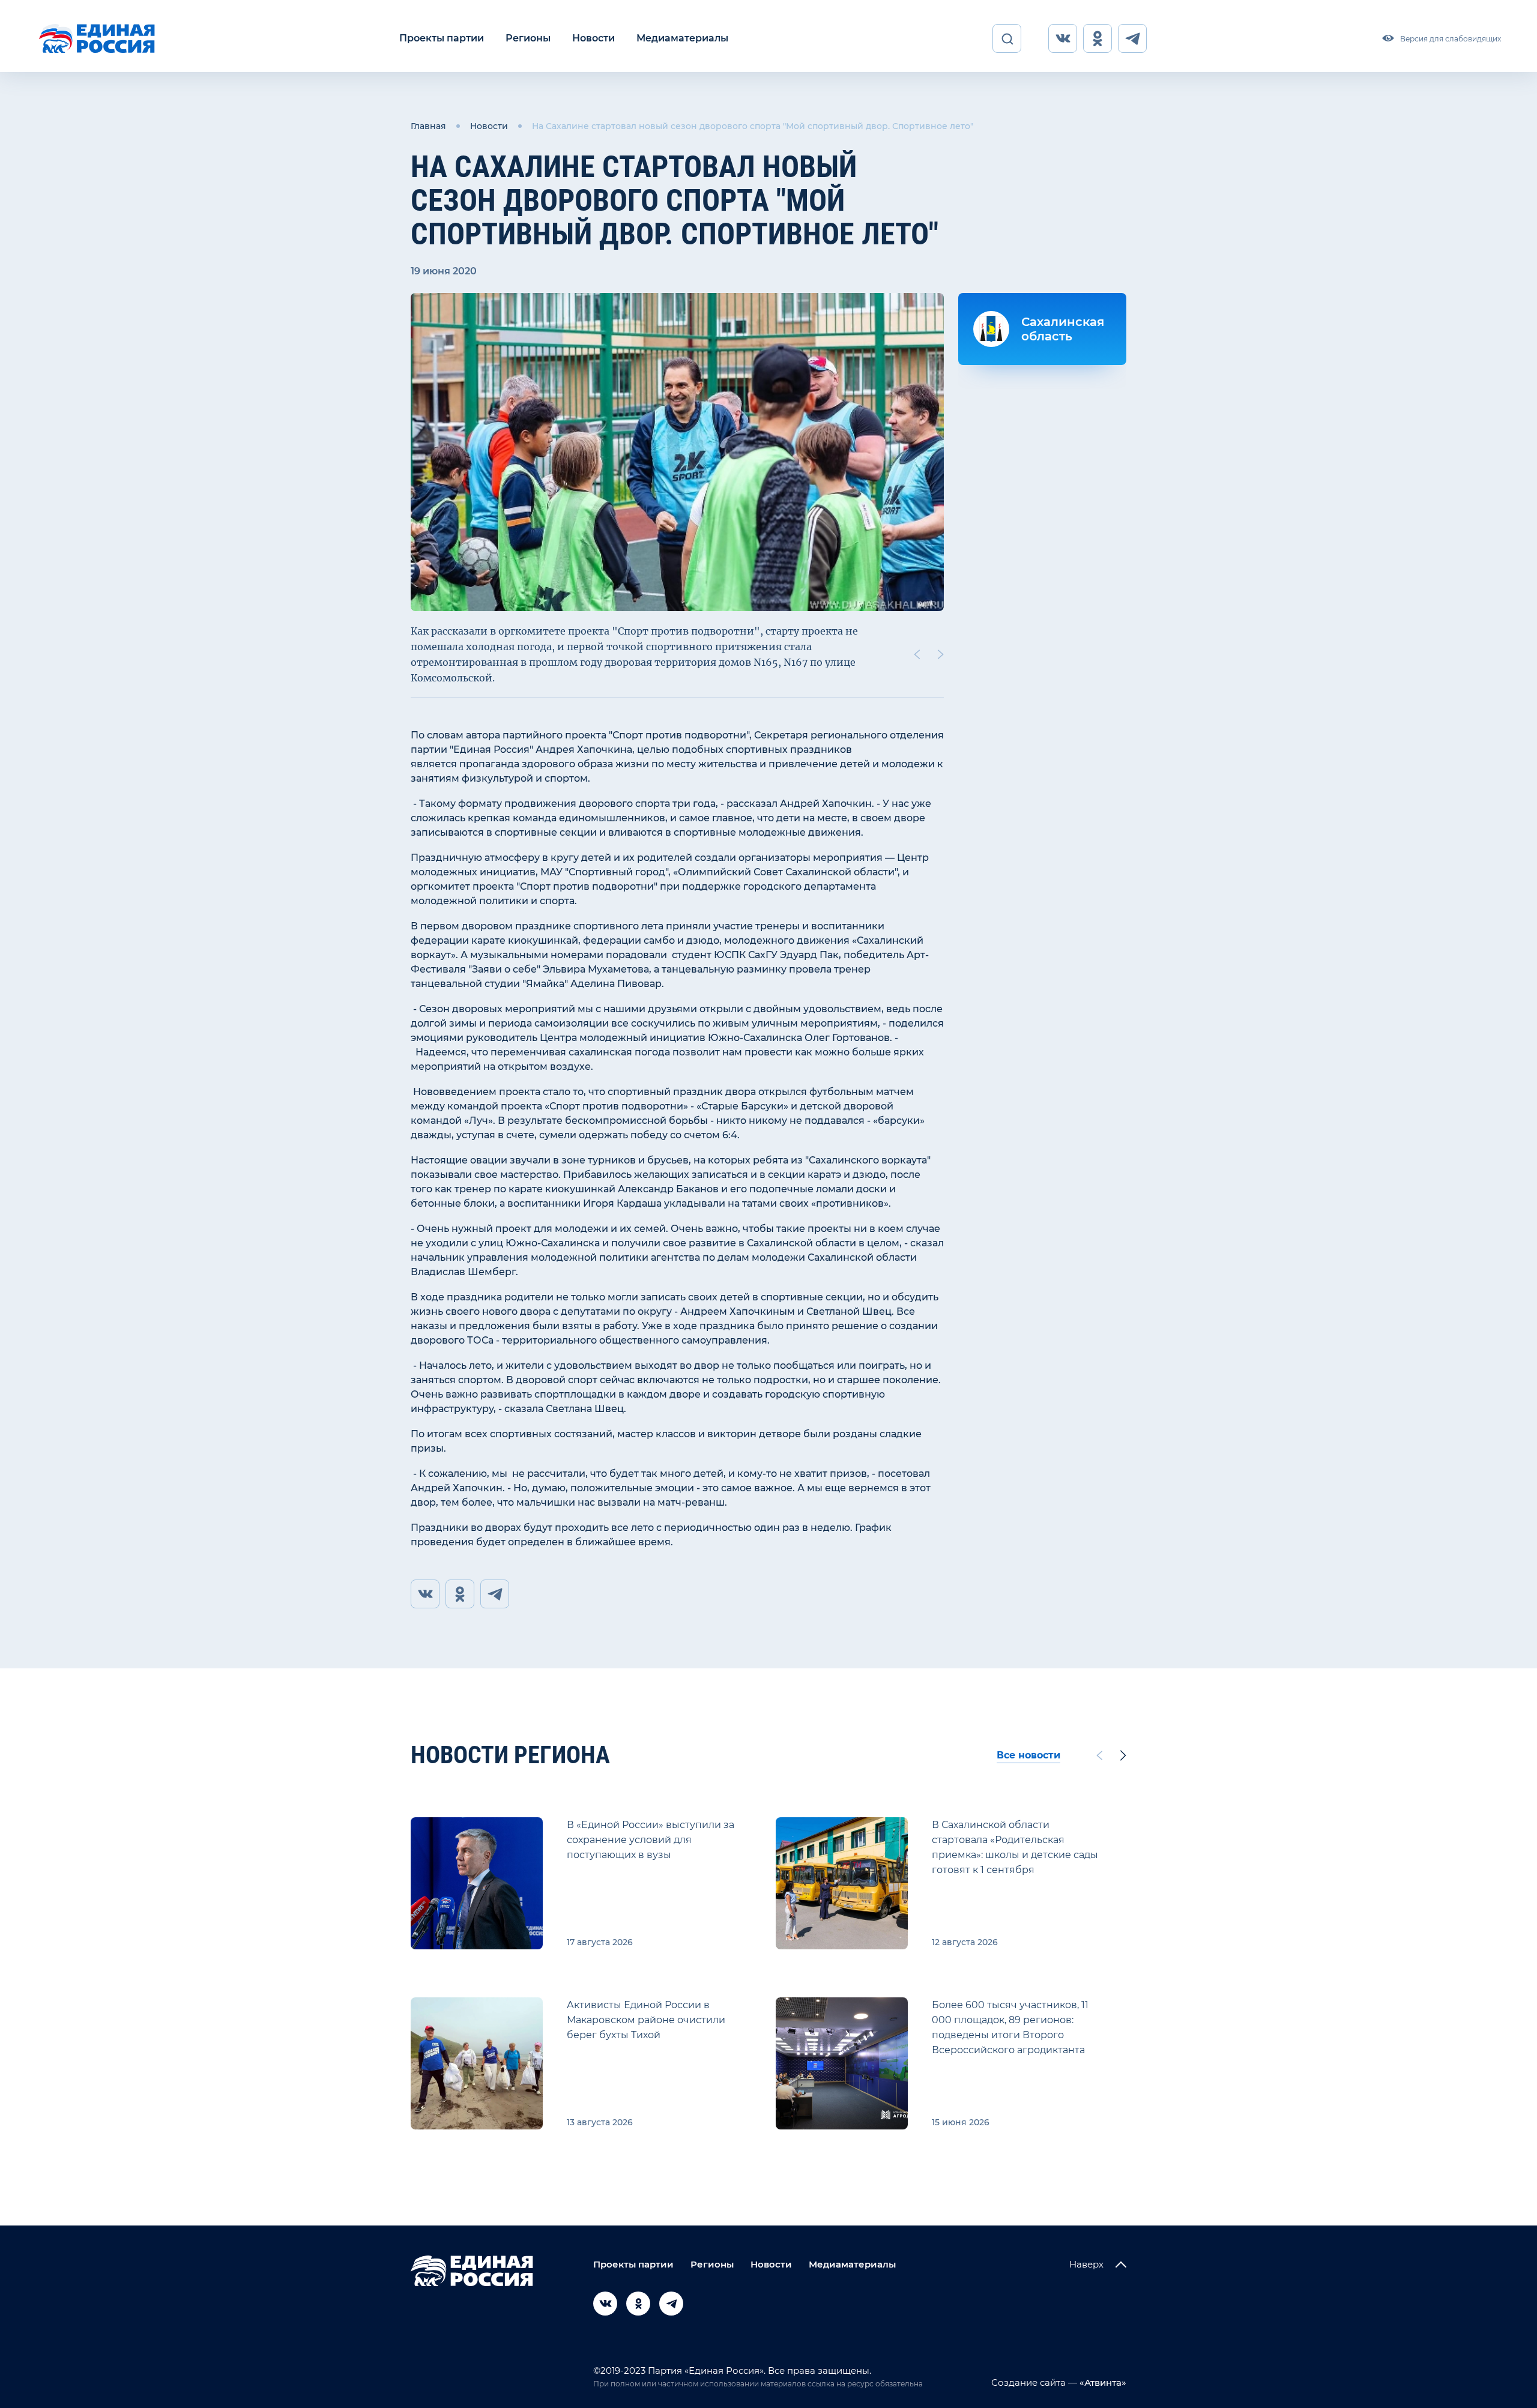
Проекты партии (442, 38)
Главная (428, 126)
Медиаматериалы (682, 38)
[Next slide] (941, 654)
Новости (593, 38)
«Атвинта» (1102, 2382)
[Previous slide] (917, 654)
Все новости (1028, 1755)
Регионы (528, 38)
